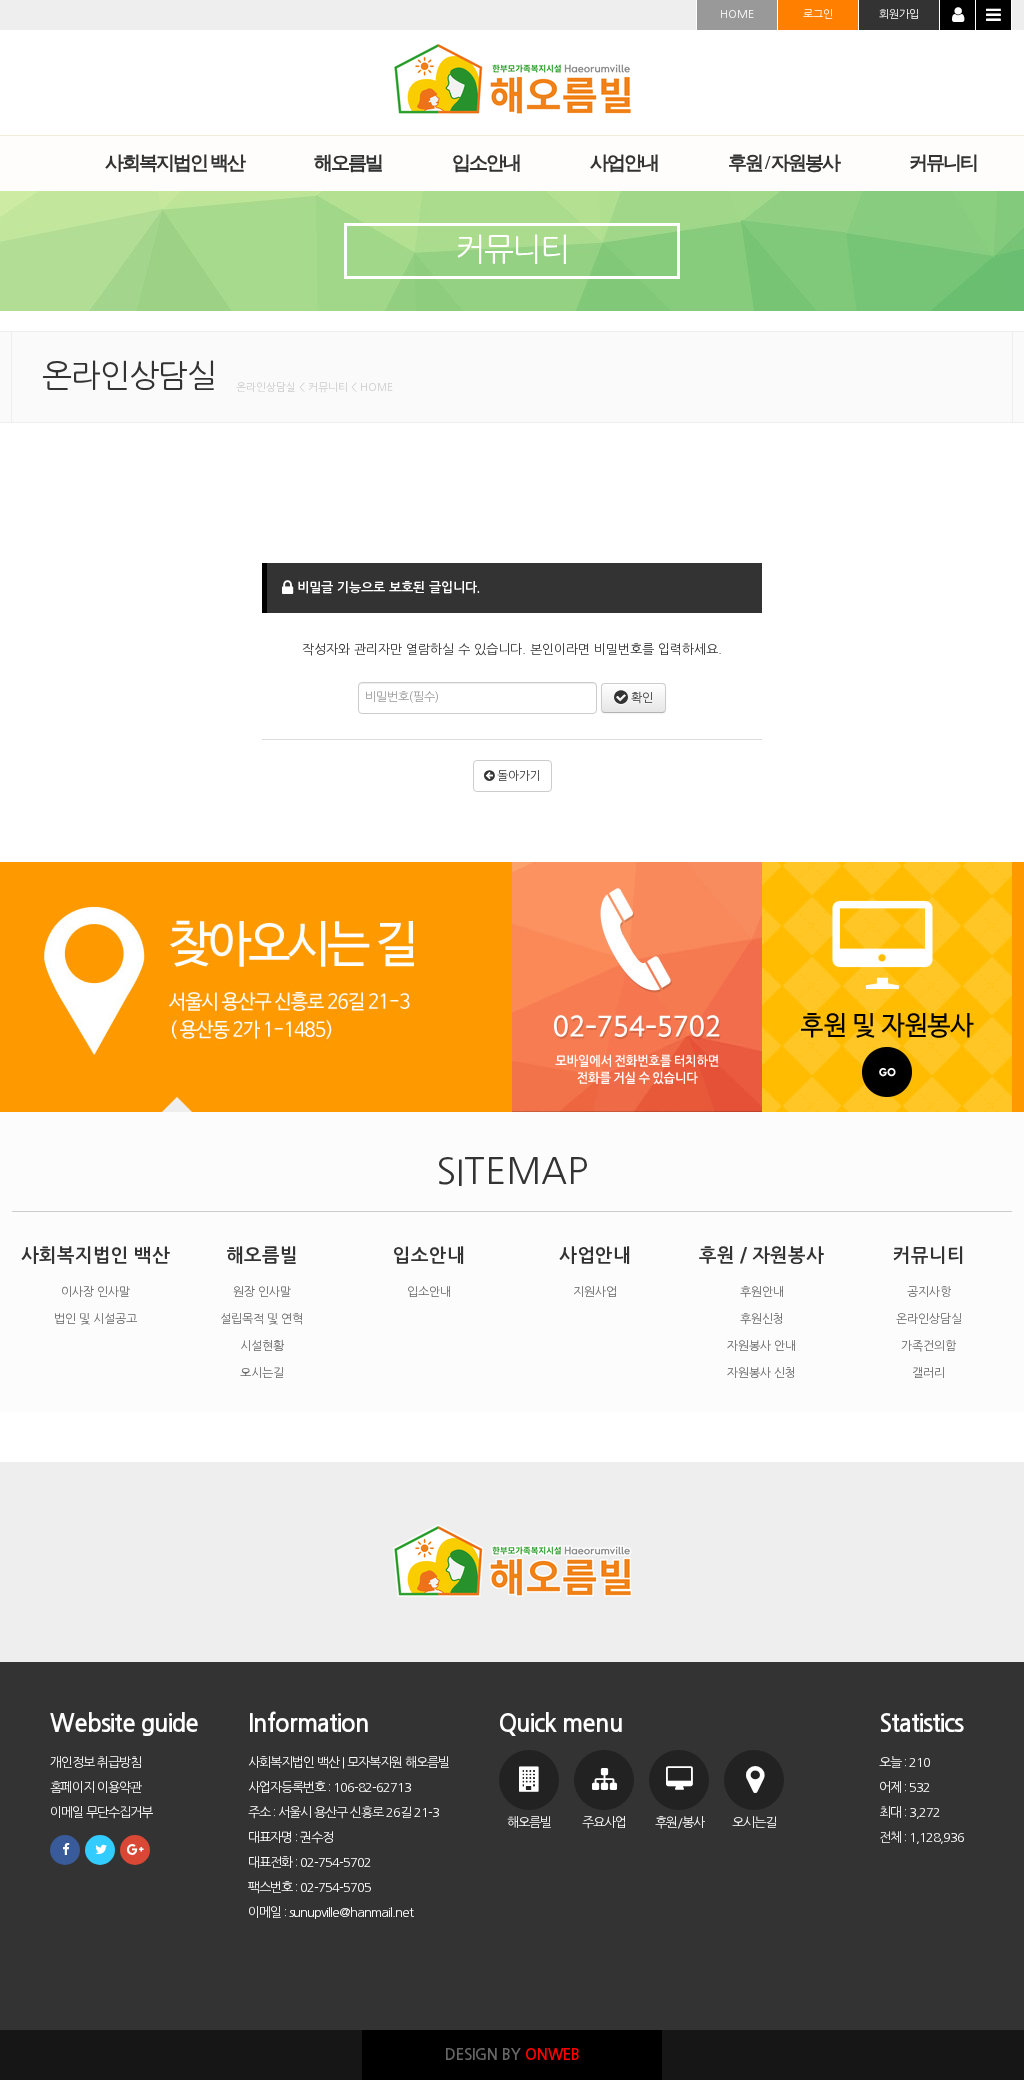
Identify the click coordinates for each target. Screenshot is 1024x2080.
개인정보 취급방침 (95, 1762)
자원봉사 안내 (761, 1346)
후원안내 (762, 1292)
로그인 (818, 14)
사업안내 (595, 1255)
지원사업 (595, 1292)
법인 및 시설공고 (95, 1319)
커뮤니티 (929, 1255)
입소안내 (429, 1255)
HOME (737, 14)
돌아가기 (517, 776)
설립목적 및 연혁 (261, 1319)
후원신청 (762, 1319)
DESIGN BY (512, 2054)
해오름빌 (262, 1255)
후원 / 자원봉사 (761, 1255)
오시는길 (262, 1373)
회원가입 (899, 14)
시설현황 (262, 1346)
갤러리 (928, 1373)
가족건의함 (928, 1346)
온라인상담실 (929, 1319)
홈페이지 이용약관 (95, 1787)
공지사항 (929, 1292)
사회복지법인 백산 (95, 1255)
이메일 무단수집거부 (101, 1812)
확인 (640, 698)
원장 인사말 (262, 1292)
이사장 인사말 (95, 1292)
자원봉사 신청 (761, 1373)
